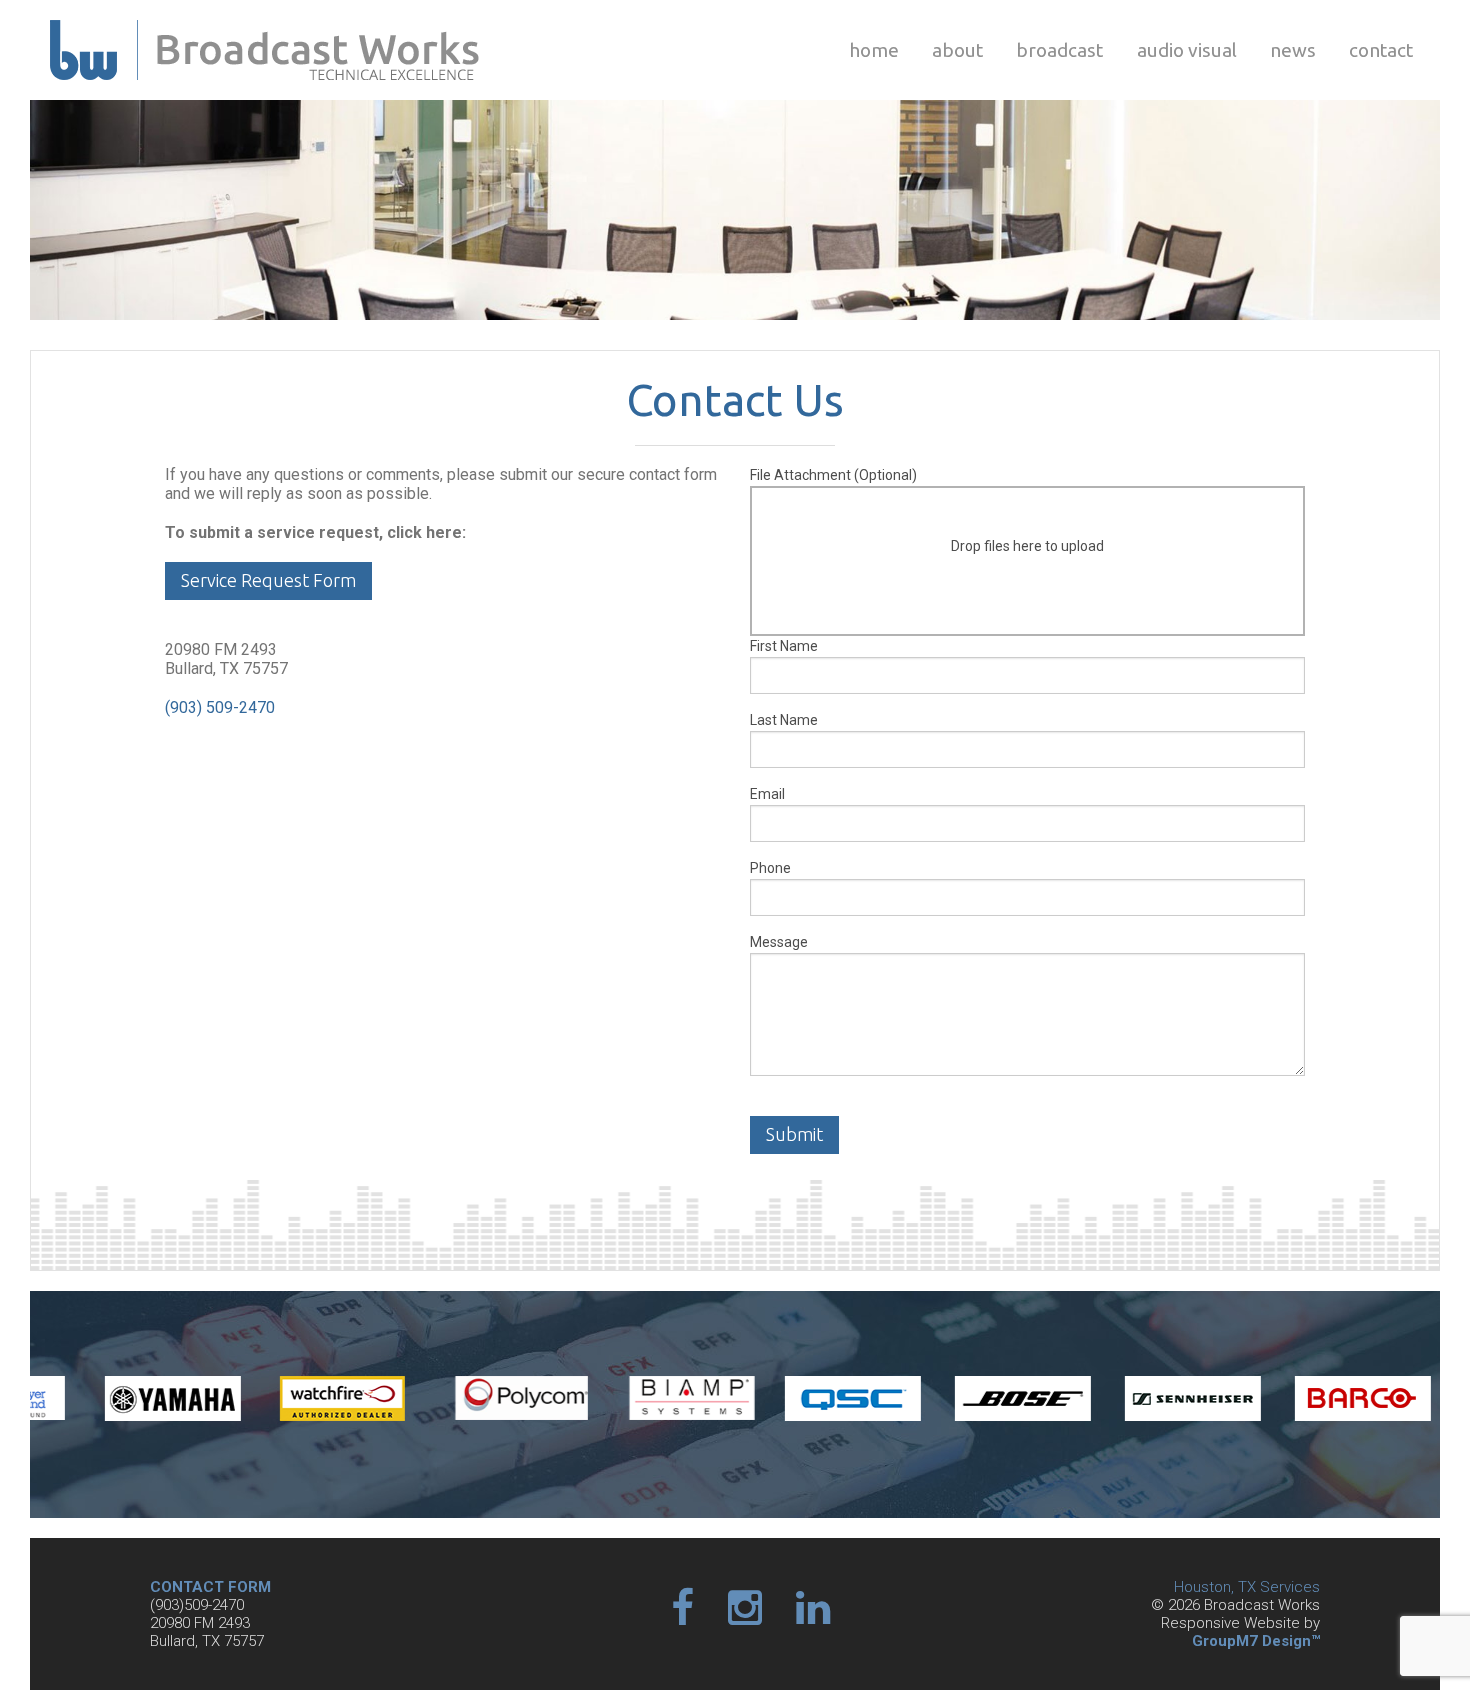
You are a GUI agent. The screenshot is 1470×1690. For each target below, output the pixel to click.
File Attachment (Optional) (927, 510)
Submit (794, 1134)
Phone (770, 868)
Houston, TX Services (1247, 1587)
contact (1381, 50)
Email (767, 794)
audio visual (1187, 50)
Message (779, 942)
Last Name (784, 720)
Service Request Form (268, 580)
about (957, 50)
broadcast (1059, 50)
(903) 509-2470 (220, 707)
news (1293, 50)
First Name (784, 646)
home (874, 50)
